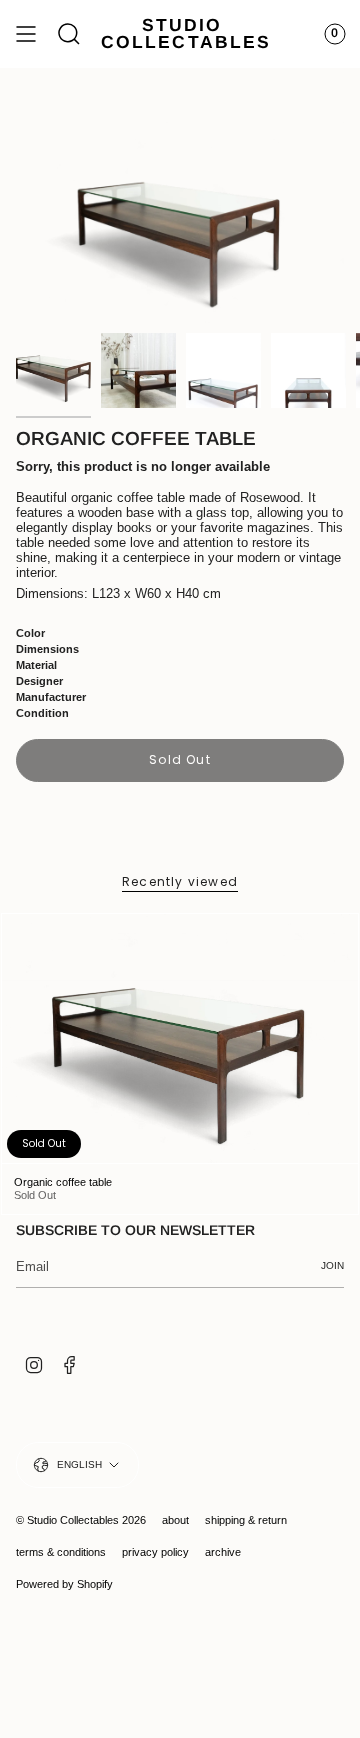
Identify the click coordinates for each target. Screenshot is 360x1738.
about (175, 1520)
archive (223, 1552)
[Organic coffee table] (180, 1038)
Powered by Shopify (64, 1584)
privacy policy (155, 1552)
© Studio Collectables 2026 (81, 1520)
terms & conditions (61, 1552)
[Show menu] (26, 34)
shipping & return (246, 1520)
